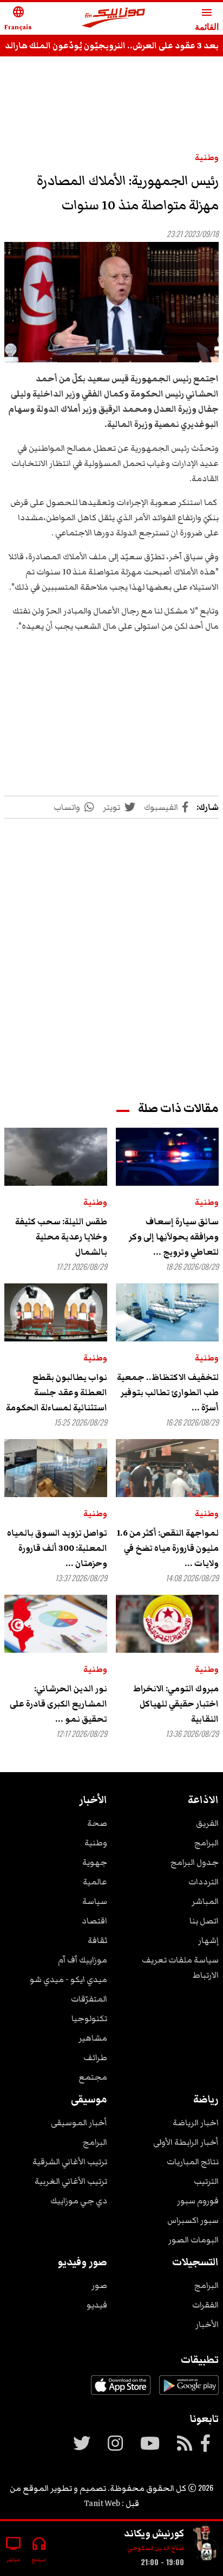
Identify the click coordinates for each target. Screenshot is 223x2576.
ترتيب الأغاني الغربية (71, 2181)
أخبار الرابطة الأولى (186, 2142)
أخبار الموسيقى (79, 2123)
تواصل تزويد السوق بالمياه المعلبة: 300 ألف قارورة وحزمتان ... (57, 1548)
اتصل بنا (204, 1921)
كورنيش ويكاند (154, 2533)
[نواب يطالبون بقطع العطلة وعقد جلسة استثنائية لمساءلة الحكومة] (56, 1312)
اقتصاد (94, 1921)
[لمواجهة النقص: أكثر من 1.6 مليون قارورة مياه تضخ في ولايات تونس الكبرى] (167, 1468)
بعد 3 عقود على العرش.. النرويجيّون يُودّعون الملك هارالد (112, 46)
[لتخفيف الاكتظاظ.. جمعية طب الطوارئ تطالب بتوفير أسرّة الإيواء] (167, 1312)
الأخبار (207, 2324)
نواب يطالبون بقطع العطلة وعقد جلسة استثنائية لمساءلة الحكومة (57, 1392)
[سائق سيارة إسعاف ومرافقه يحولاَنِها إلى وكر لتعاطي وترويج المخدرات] (167, 1157)
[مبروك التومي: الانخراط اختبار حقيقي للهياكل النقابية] (167, 1624)
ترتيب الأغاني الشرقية (70, 2162)
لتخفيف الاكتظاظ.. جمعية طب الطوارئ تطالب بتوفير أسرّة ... (168, 1392)
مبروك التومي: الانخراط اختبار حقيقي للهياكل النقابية (176, 1704)
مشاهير (93, 2038)
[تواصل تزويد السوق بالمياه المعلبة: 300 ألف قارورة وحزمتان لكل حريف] (56, 1468)
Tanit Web (102, 2503)
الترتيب (206, 2181)
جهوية (95, 1862)
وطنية (207, 157)
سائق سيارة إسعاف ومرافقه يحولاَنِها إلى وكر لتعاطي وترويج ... (174, 1237)
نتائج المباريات (193, 2162)
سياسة (95, 1901)
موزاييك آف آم (83, 1960)
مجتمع (93, 2077)
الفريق (207, 1823)
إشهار (208, 1940)
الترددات (204, 1882)
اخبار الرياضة (196, 2123)
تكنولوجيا (89, 2018)
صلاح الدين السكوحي (156, 2548)
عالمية (95, 1882)
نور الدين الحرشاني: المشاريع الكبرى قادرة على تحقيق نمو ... (58, 1704)
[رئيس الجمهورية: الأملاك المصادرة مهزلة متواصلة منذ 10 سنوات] (111, 302)
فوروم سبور (198, 2201)
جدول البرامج (195, 1862)
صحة (97, 1823)
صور (99, 2285)
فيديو (97, 2305)
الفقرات (205, 2305)
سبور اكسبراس (193, 2220)
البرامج (206, 1843)
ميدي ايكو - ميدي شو (68, 1979)
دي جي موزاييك (79, 2201)
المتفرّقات (89, 1999)
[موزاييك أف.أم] (114, 19)
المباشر (205, 1901)
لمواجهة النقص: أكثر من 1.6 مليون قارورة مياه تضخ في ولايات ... (168, 1548)
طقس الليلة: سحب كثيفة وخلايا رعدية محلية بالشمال (61, 1237)
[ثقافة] (206, 2544)
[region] (111, 99)
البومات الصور (194, 2240)
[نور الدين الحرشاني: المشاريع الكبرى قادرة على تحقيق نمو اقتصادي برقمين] (56, 1624)
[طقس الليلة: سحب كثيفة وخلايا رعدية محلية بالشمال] (56, 1157)
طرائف (95, 2057)
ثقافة (97, 1940)
